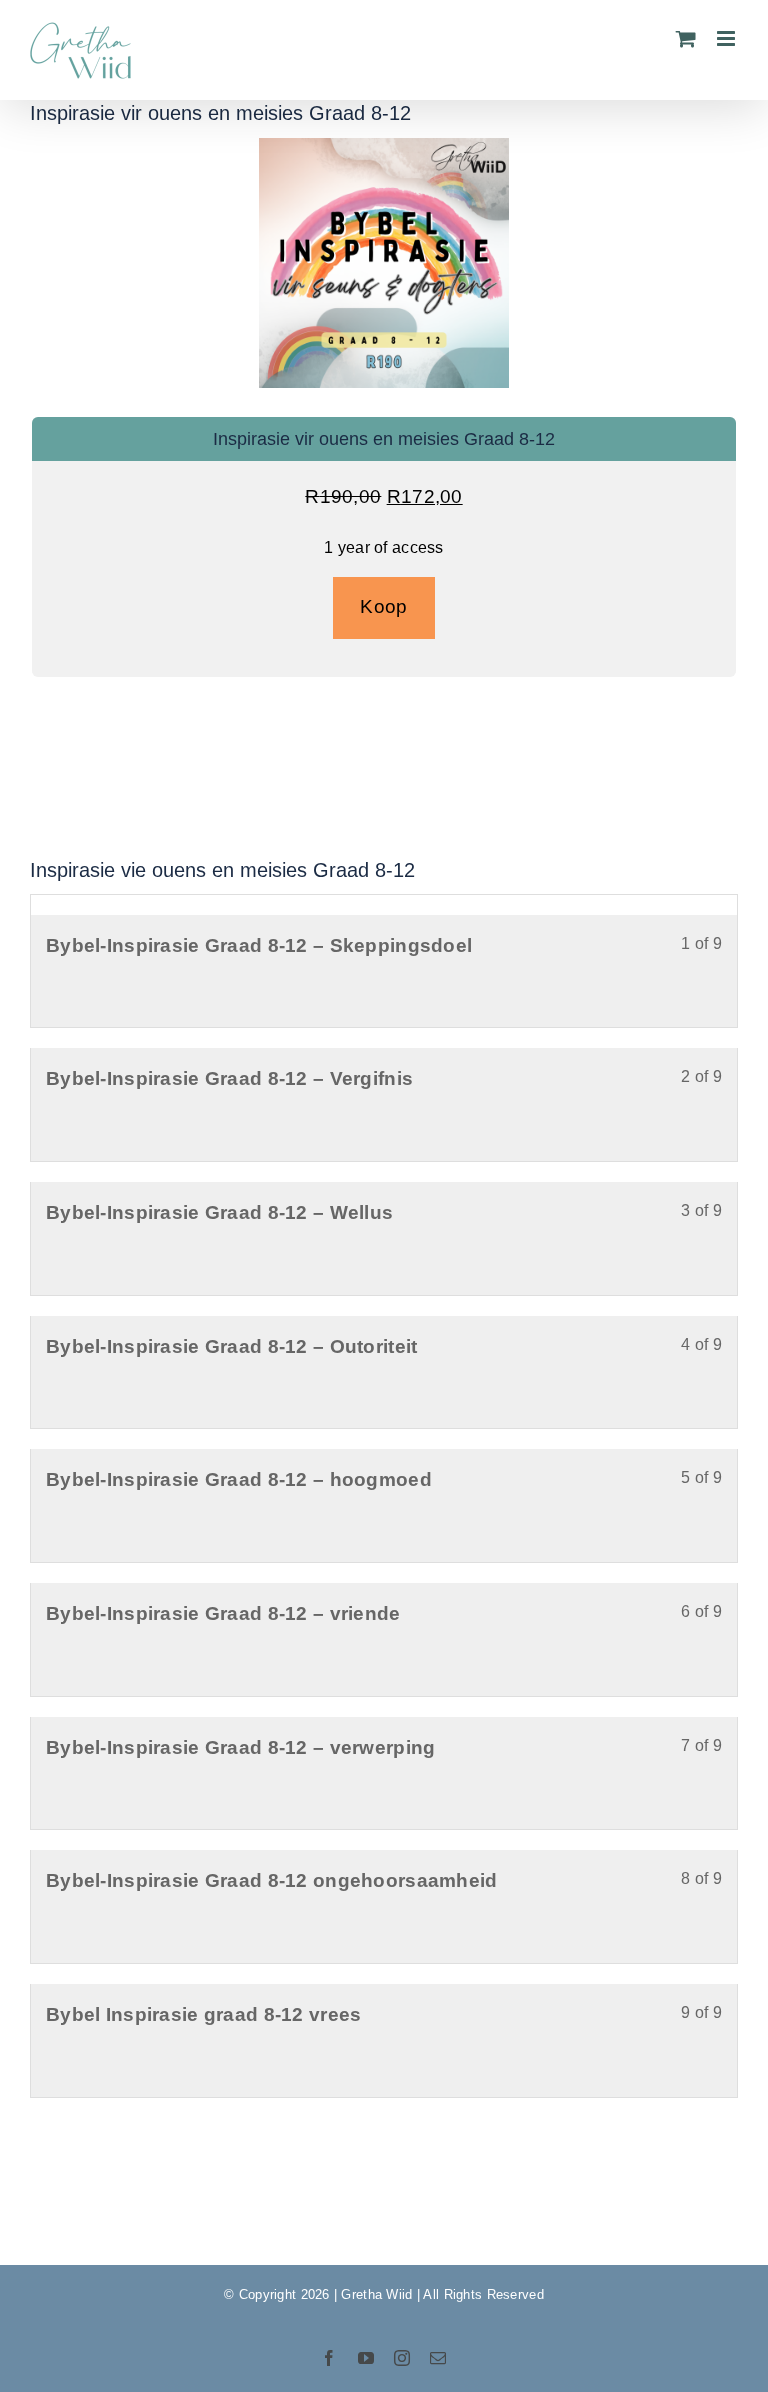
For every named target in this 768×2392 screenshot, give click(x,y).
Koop (383, 606)
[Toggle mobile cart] (686, 38)
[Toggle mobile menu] (727, 38)
